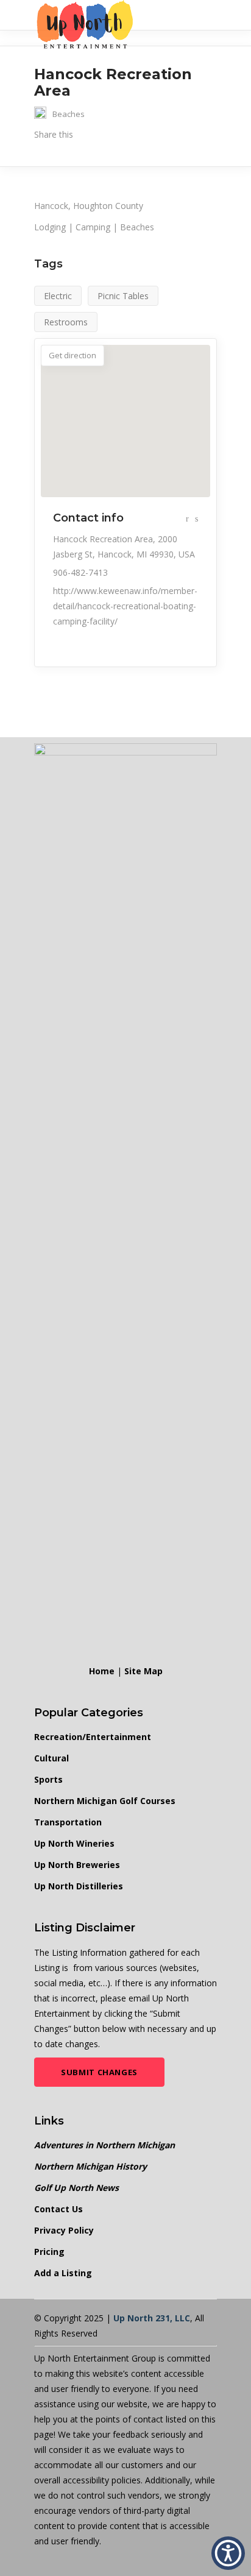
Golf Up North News (76, 2188)
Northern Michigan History (90, 2166)
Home (102, 1671)
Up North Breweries (77, 1865)
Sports (48, 1779)
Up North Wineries (74, 1843)
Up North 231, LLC (152, 2318)
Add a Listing (63, 2273)
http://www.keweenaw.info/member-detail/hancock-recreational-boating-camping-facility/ (125, 606)
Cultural (51, 1758)
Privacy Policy (64, 2230)
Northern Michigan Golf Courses (105, 1801)
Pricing (49, 2252)
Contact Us (58, 2209)
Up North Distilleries (79, 1886)
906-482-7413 (80, 572)
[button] (228, 2553)
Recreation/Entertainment (93, 1737)
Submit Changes (99, 2072)
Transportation (68, 1822)
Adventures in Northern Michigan (104, 2145)
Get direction (72, 355)
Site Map (143, 1671)
